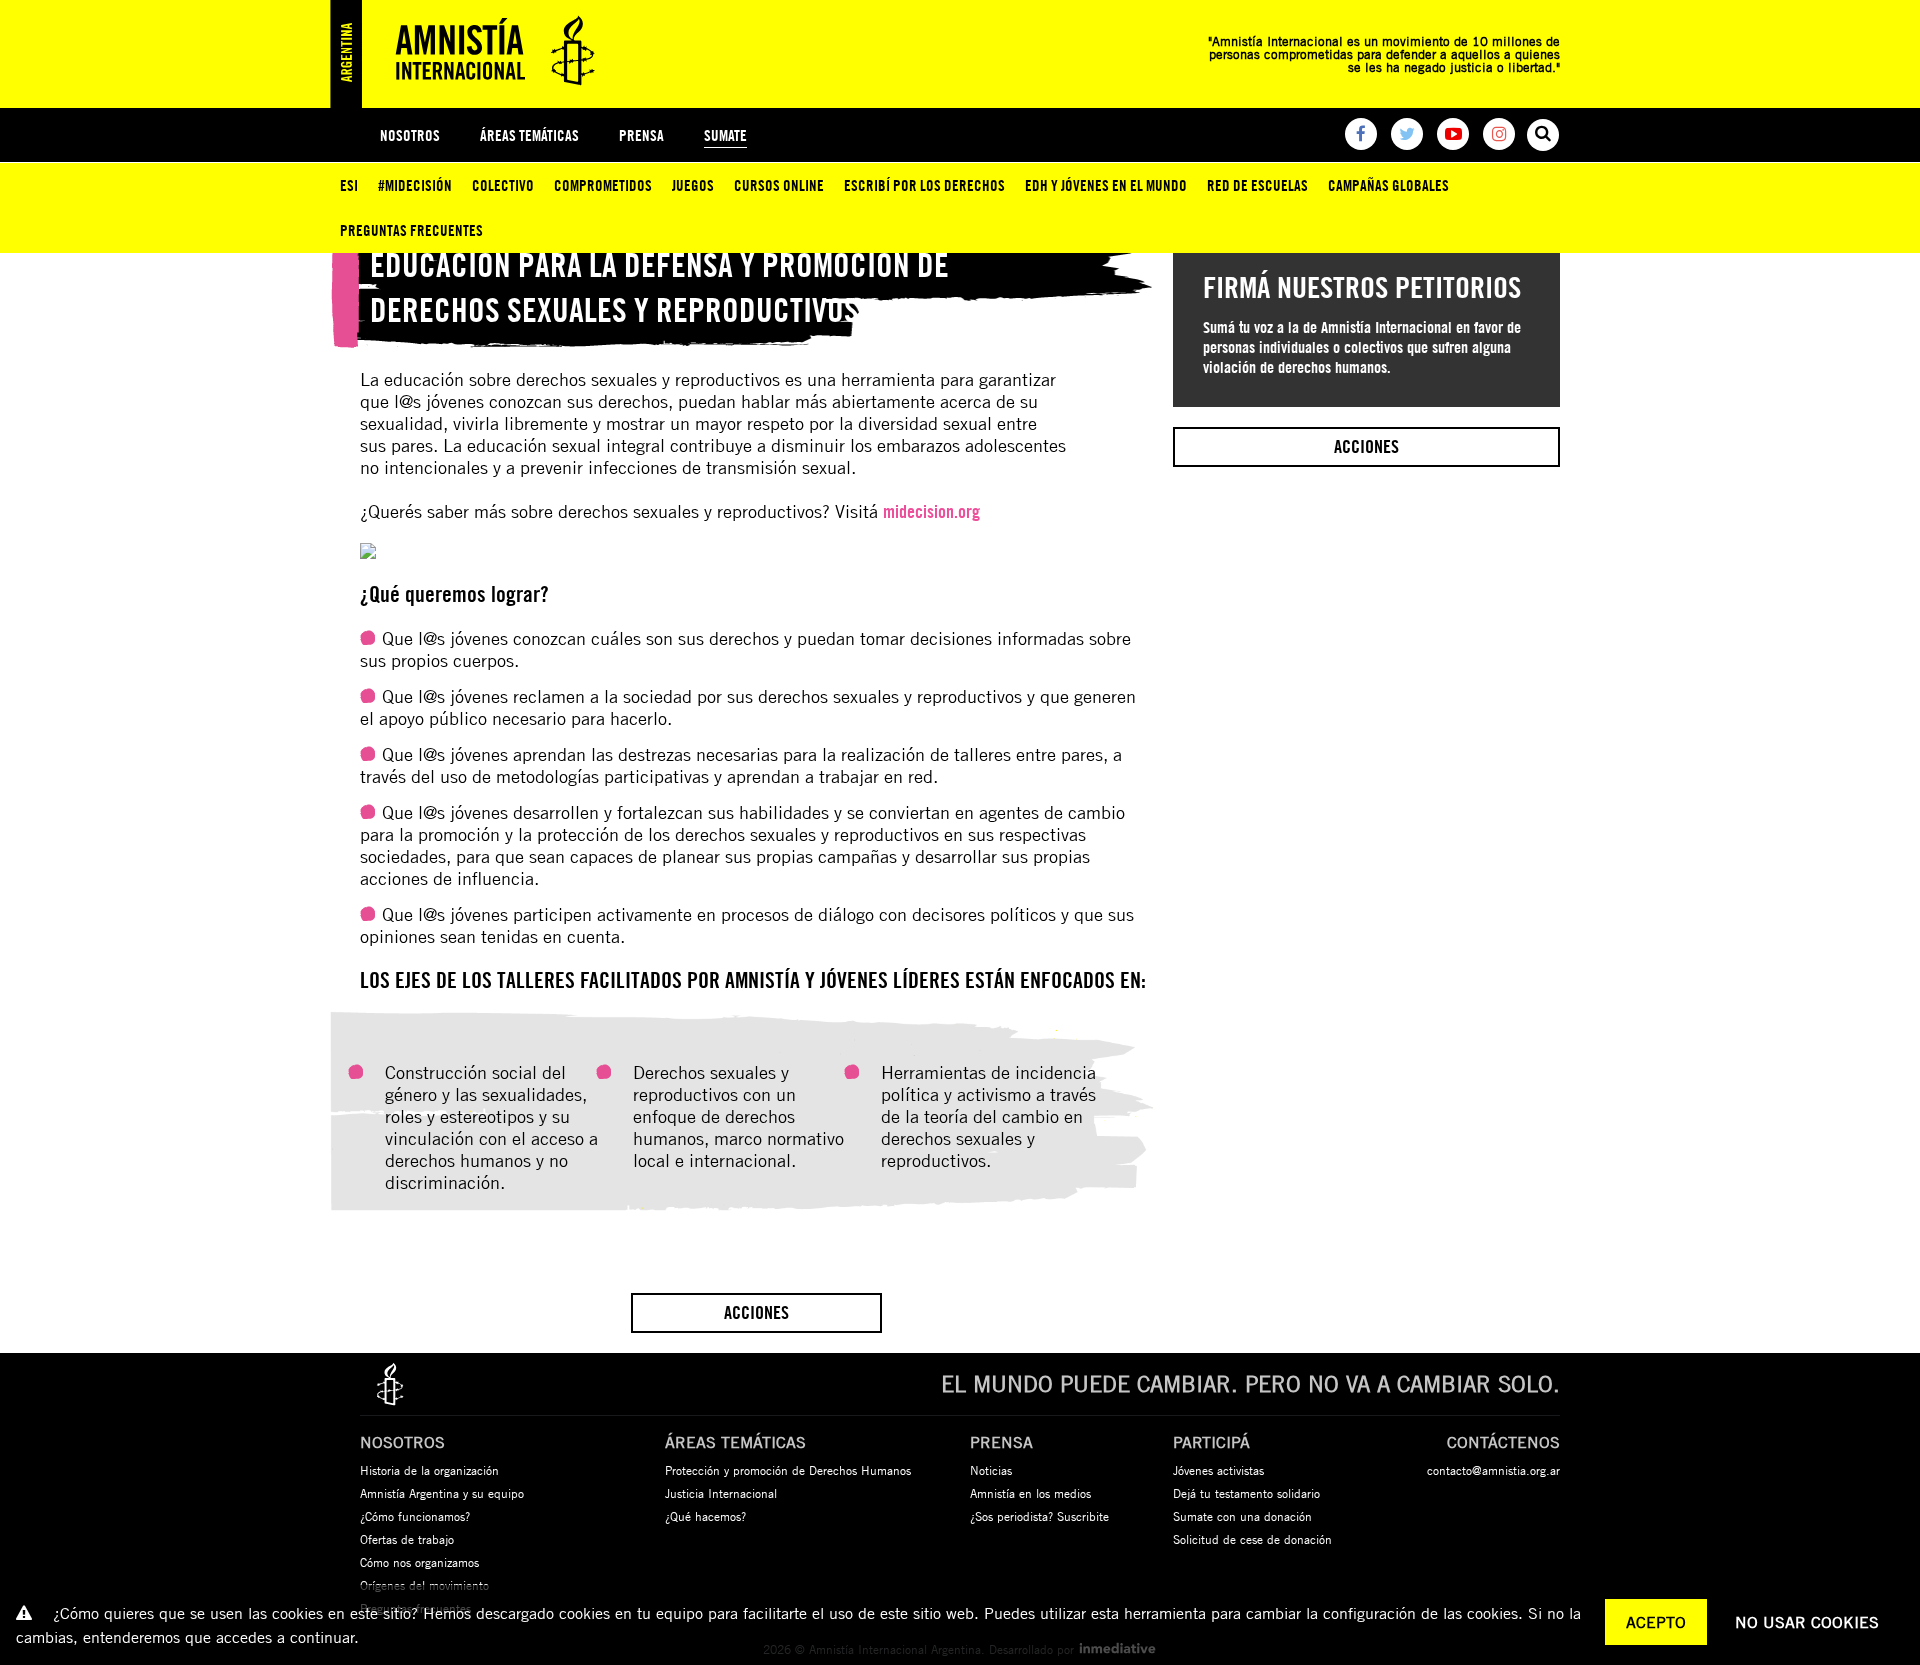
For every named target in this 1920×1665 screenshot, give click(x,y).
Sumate (725, 135)
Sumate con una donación (1242, 1516)
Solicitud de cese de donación (1252, 1539)
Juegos (693, 185)
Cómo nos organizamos (419, 1562)
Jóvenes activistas (1218, 1470)
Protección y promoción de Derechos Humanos (788, 1470)
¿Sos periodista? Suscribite (1039, 1516)
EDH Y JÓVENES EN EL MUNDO (1106, 185)
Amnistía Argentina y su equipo (442, 1493)
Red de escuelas (1257, 185)
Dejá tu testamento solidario (1246, 1493)
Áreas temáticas (529, 135)
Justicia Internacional (721, 1493)
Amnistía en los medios (1030, 1493)
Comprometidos (603, 185)
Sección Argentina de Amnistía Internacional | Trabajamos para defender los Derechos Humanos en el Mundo (470, 54)
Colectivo (503, 185)
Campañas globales (1388, 185)
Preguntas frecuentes (411, 230)
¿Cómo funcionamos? (415, 1516)
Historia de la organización (429, 1470)
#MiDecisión (415, 185)
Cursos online (779, 185)
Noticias (991, 1470)
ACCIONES (756, 1312)
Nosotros (410, 135)
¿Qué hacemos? (705, 1516)
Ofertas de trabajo (407, 1539)
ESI (349, 185)
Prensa (641, 135)
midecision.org (931, 511)
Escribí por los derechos (924, 185)
